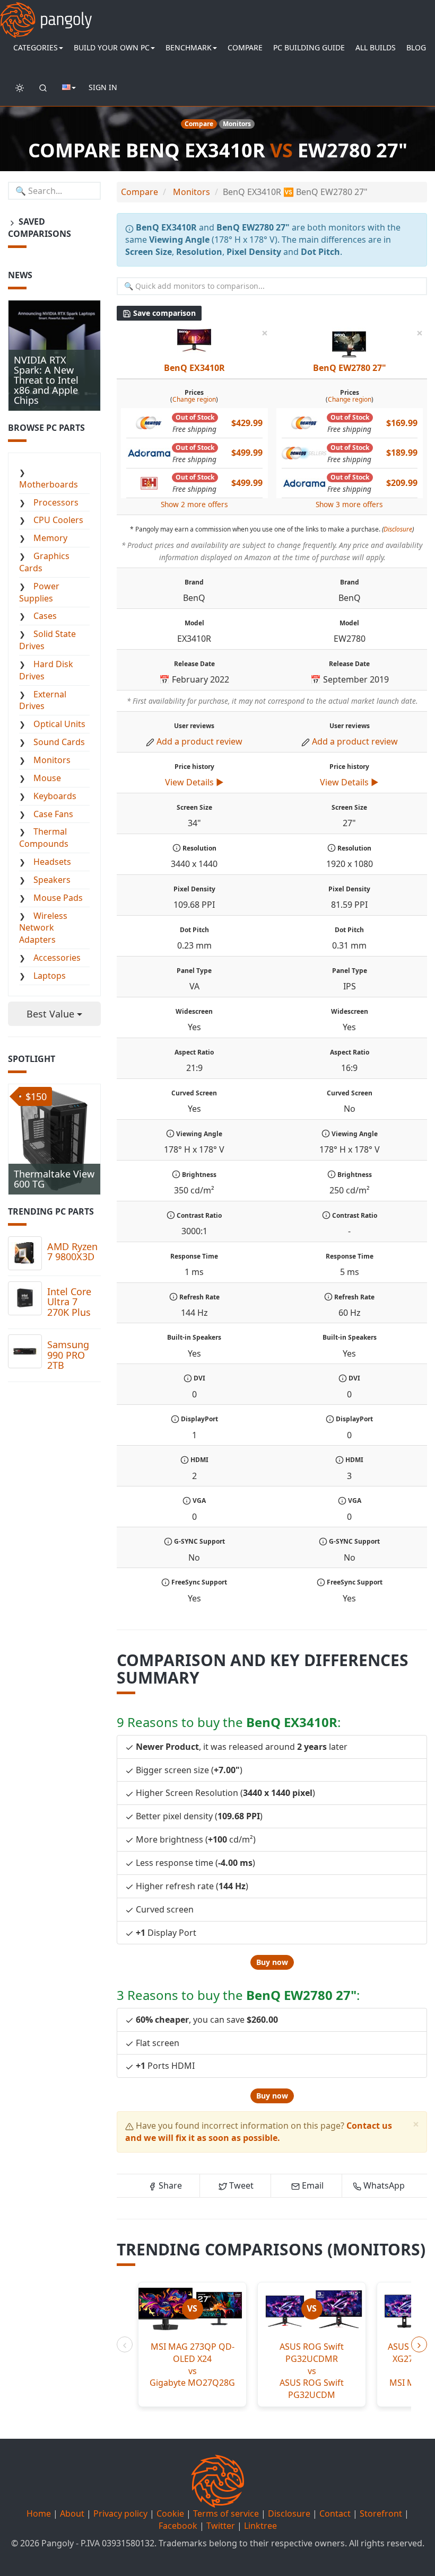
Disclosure (398, 529)
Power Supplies (39, 592)
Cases (45, 616)
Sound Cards (59, 742)
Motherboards (49, 484)
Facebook (178, 2526)
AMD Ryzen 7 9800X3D (72, 1252)
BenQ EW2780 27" (350, 368)
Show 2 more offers (194, 504)
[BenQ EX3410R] (194, 339)
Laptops (50, 976)
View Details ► (194, 782)
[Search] (43, 87)
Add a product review (199, 741)
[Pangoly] (46, 13)
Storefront (381, 2513)
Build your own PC (112, 47)
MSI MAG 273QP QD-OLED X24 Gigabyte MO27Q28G (192, 2365)
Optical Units (59, 724)
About (72, 2513)
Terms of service (226, 2513)
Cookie (170, 2513)
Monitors (52, 760)
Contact (335, 2513)
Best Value (52, 1014)
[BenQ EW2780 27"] (349, 343)
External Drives (43, 700)
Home (39, 2513)
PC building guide (309, 47)
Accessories (57, 958)
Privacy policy (120, 2513)
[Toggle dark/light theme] (20, 87)
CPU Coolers (58, 520)
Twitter (221, 2526)
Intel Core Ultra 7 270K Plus (69, 1302)
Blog (416, 47)
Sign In (103, 87)
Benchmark (189, 47)
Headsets (52, 862)
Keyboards (55, 796)
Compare (245, 47)
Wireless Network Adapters (43, 928)
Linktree (260, 2526)
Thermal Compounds (44, 838)
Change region (194, 399)
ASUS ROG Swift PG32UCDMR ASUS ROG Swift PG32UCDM (312, 2371)
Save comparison (163, 313)
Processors (56, 502)
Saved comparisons (40, 228)
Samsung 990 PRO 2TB (68, 1355)
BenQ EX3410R (194, 368)
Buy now (272, 1962)
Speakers (52, 880)
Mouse (47, 778)
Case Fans (53, 814)
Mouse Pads (58, 898)
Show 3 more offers (349, 504)
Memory (50, 538)
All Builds (376, 47)
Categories (36, 47)
